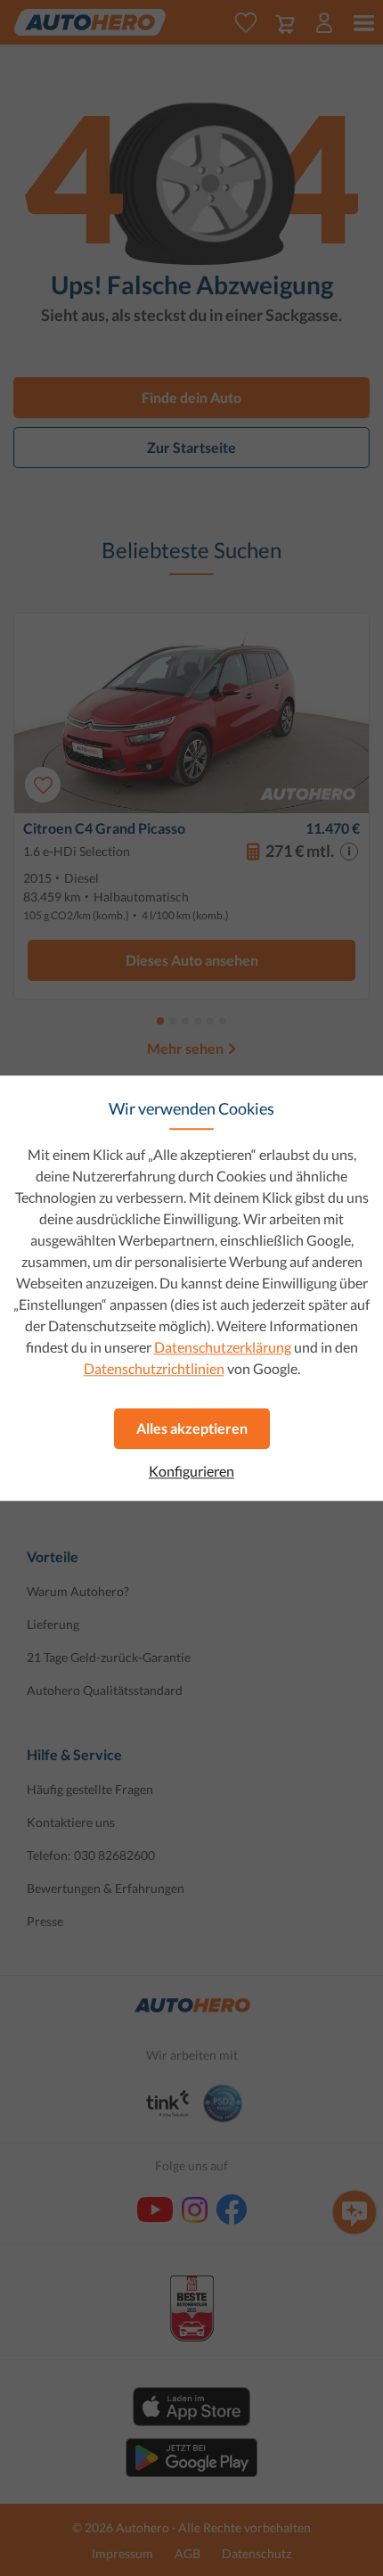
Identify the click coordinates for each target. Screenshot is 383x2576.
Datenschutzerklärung (223, 1347)
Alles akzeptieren (192, 1428)
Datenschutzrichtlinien (154, 1368)
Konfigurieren (191, 1471)
